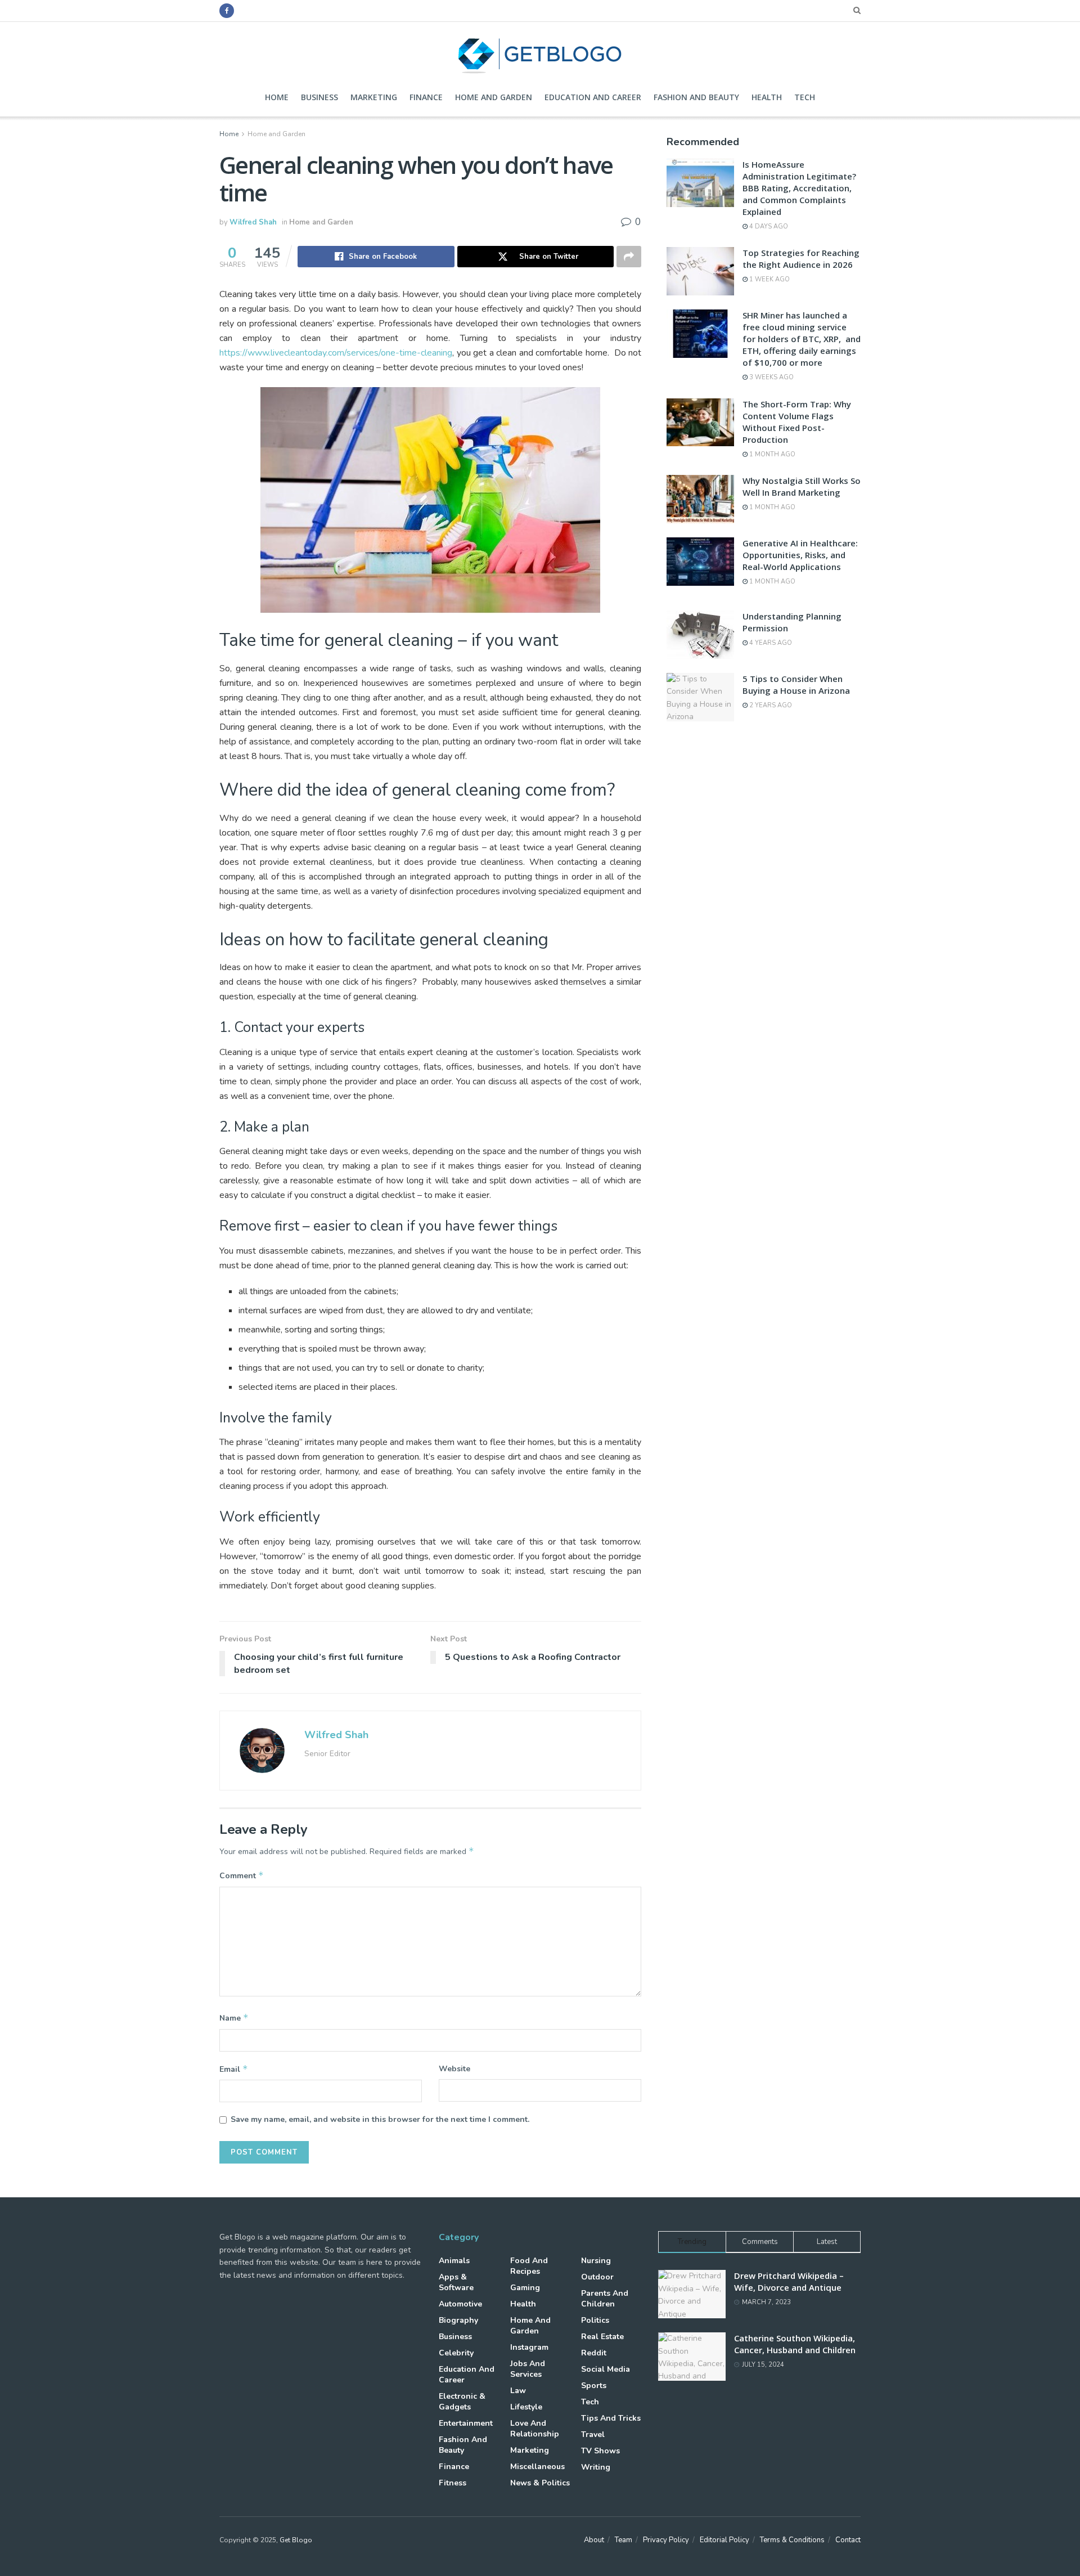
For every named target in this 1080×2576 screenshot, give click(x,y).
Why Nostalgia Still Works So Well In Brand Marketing (802, 486)
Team (624, 2540)
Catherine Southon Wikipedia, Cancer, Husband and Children (795, 2344)
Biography (458, 2320)
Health (767, 97)
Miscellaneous (537, 2467)
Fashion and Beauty (696, 97)
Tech (805, 97)
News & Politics (540, 2483)
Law (518, 2391)
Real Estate (602, 2337)
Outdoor (597, 2277)
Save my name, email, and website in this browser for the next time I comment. (380, 2119)
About (594, 2540)
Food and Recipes (529, 2266)
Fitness (453, 2483)
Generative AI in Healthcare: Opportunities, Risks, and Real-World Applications (800, 555)
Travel (593, 2434)
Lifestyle (526, 2407)
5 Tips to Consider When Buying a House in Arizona (796, 685)
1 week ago (769, 279)
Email (234, 2069)
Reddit (594, 2353)
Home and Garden (494, 97)
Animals (454, 2261)
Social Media (606, 2369)
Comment (242, 1875)
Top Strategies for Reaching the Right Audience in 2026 (801, 259)
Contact (848, 2540)
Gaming (525, 2288)
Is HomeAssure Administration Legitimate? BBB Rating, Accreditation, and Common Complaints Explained (799, 188)
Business (319, 97)
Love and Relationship (535, 2429)
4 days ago (768, 226)
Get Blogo (296, 2540)
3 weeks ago (771, 377)
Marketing (374, 97)
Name (234, 2018)
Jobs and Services (528, 2369)
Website (454, 2069)
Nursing (596, 2261)
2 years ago (770, 705)
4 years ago (770, 643)
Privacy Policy (666, 2540)
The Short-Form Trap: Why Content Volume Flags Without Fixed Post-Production (797, 422)
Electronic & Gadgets (462, 2402)
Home (277, 97)
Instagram (529, 2347)
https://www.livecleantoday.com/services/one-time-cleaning (336, 353)
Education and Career (593, 97)
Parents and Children (605, 2299)
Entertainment (466, 2423)
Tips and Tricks (611, 2418)
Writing (596, 2467)
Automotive (460, 2304)
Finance (426, 97)
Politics (595, 2320)
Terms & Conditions (792, 2540)
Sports (594, 2386)
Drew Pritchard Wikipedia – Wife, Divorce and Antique (789, 2281)
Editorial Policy (724, 2540)
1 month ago (771, 454)
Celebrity (456, 2353)
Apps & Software (456, 2282)
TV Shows (600, 2451)
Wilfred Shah (253, 222)
